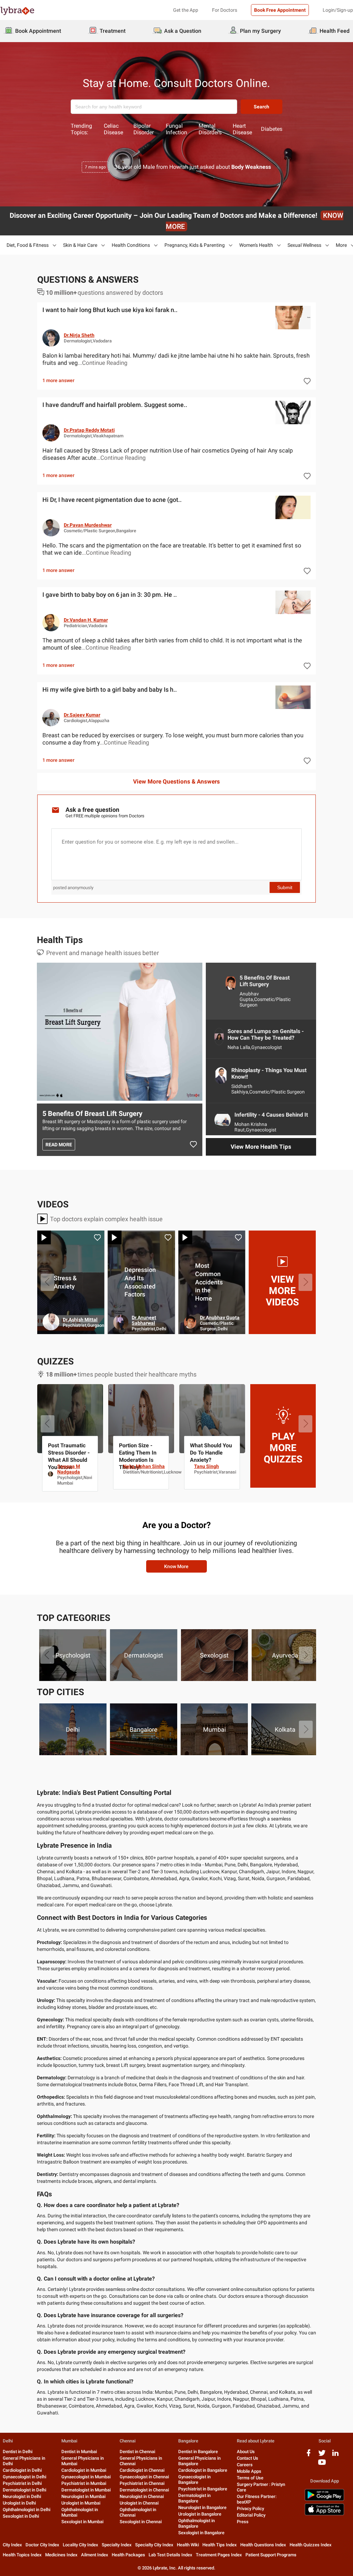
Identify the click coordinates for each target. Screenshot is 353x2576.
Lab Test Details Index (170, 2555)
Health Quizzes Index (311, 2545)
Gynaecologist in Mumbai (86, 2477)
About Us (246, 2452)
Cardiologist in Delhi (22, 2470)
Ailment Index (95, 2555)
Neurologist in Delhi (22, 2496)
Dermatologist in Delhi (24, 2490)
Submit (285, 887)
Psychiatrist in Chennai (142, 2483)
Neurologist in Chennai (142, 2496)
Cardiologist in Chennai (142, 2470)
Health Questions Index (263, 2545)
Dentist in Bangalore (198, 2452)
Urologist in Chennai (139, 2503)
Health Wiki (188, 2545)
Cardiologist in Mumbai (84, 2470)
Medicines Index (61, 2555)
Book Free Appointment (280, 10)
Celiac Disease (113, 129)
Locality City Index (80, 2545)
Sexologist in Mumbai (82, 2522)
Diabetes (272, 129)
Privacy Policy (250, 2509)
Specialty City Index (154, 2545)
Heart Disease (242, 129)
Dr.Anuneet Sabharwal (285, 1320)
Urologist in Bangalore (200, 2514)
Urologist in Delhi (19, 2503)
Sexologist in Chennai (141, 2522)
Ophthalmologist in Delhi (27, 2510)
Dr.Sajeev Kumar (82, 715)
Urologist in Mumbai (81, 2503)
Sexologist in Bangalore (201, 2533)
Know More (176, 1566)
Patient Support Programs (271, 2555)
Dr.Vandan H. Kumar (86, 620)
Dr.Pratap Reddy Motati (89, 430)
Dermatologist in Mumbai (86, 2490)
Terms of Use (250, 2478)
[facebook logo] (309, 2455)
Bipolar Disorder (144, 129)
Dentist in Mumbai (79, 2452)
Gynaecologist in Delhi (24, 2477)
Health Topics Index (22, 2555)
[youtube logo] (322, 2465)
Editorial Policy (251, 2515)
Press (243, 2522)
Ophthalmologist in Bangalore (196, 2523)
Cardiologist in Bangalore (203, 2470)
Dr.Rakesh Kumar (149, 1321)
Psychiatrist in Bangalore (203, 2489)
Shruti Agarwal (139, 1466)
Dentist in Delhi (18, 2452)
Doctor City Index (42, 2545)
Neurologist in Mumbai (83, 2496)
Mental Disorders (210, 129)
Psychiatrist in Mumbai (84, 2483)
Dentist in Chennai (137, 2452)
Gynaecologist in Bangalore (194, 2480)
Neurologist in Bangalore (202, 2507)
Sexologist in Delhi (21, 2516)
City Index (12, 2545)
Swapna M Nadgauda (211, 1469)
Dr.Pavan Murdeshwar (88, 525)
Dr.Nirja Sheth (79, 335)
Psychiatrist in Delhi (22, 2483)
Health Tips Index (220, 2545)
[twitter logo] (322, 2455)
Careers (245, 2465)
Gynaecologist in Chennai (144, 2477)
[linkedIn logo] (335, 2455)
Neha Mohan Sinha (286, 1466)
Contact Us (248, 2458)
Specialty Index (117, 2545)
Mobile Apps (249, 2471)
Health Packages (128, 2555)
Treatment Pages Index (219, 2555)
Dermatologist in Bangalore (194, 2498)
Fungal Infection (176, 129)
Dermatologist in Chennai (144, 2490)
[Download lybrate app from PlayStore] (324, 2500)
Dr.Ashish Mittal (221, 1320)
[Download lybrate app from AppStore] (324, 2514)
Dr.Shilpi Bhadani (77, 1318)
